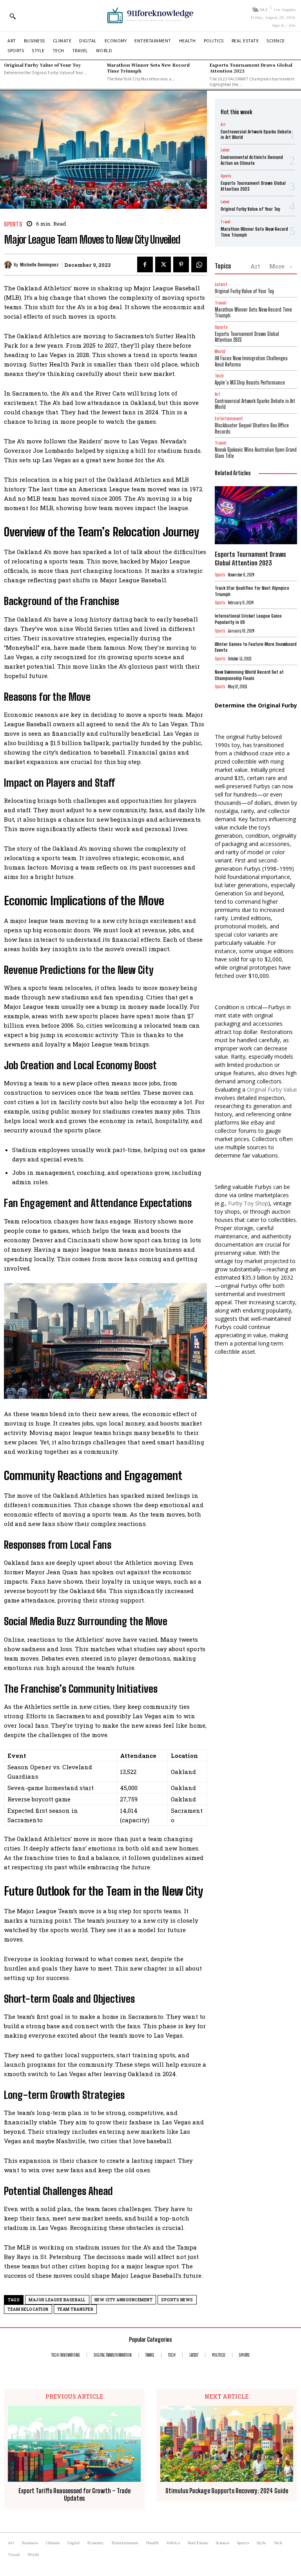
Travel (226, 222)
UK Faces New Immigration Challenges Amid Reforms (251, 361)
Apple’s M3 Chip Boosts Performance (250, 383)
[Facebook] (145, 264)
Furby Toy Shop (248, 1203)
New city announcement (124, 2300)
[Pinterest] (181, 264)
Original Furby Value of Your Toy (43, 65)
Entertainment (229, 418)
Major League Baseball (57, 2300)
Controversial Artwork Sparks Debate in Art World (256, 134)
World (220, 351)
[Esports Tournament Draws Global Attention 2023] (256, 515)
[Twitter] (163, 264)
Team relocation (28, 2309)
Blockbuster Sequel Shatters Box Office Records (252, 428)
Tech (219, 376)
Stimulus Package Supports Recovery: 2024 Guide (227, 2491)
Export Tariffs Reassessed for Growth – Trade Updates (74, 2494)
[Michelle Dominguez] (9, 265)
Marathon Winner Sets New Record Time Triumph (148, 68)
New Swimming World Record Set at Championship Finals (249, 675)
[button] (13, 16)
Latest (225, 150)
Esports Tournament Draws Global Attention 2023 (251, 68)
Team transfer (75, 2309)
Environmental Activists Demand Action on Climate (252, 160)
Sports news (177, 2300)
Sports (13, 224)
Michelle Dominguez (39, 265)
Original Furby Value (272, 1089)
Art (223, 124)
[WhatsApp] (199, 264)
